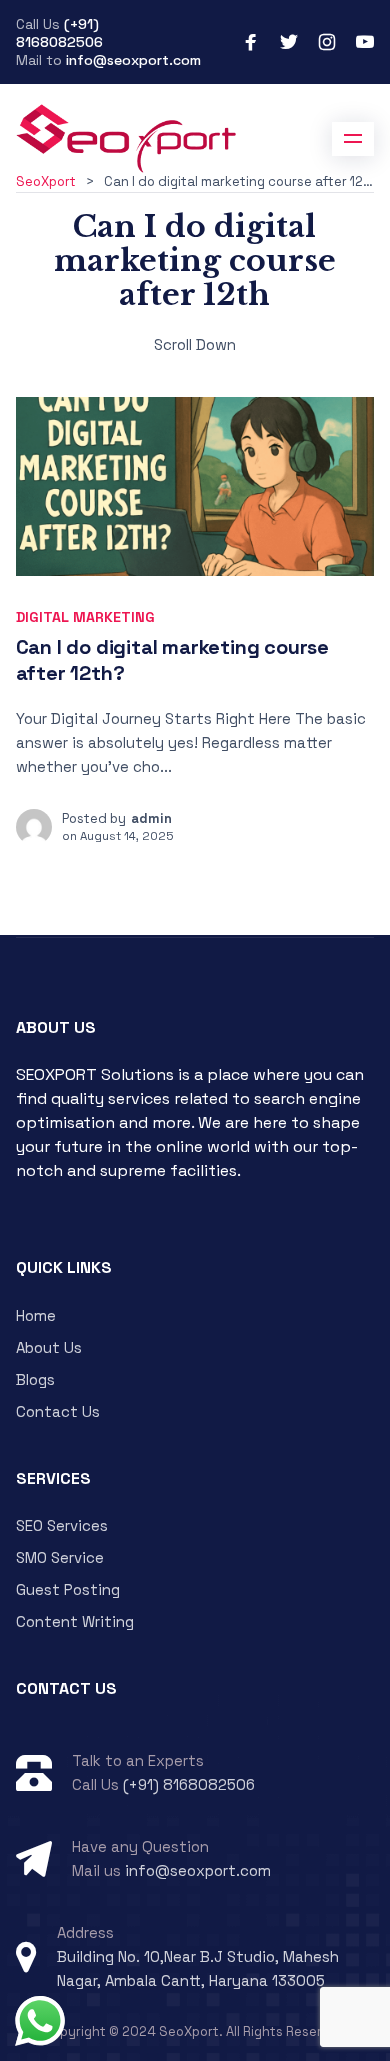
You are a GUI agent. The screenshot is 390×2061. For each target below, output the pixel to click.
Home (36, 1315)
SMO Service (60, 1557)
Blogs (35, 1379)
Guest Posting (68, 1589)
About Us (49, 1347)
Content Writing (75, 1621)
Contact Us (58, 1411)
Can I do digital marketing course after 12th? (172, 660)
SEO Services (62, 1525)
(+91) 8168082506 (59, 33)
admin (151, 818)
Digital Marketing (85, 617)
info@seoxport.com (133, 60)
